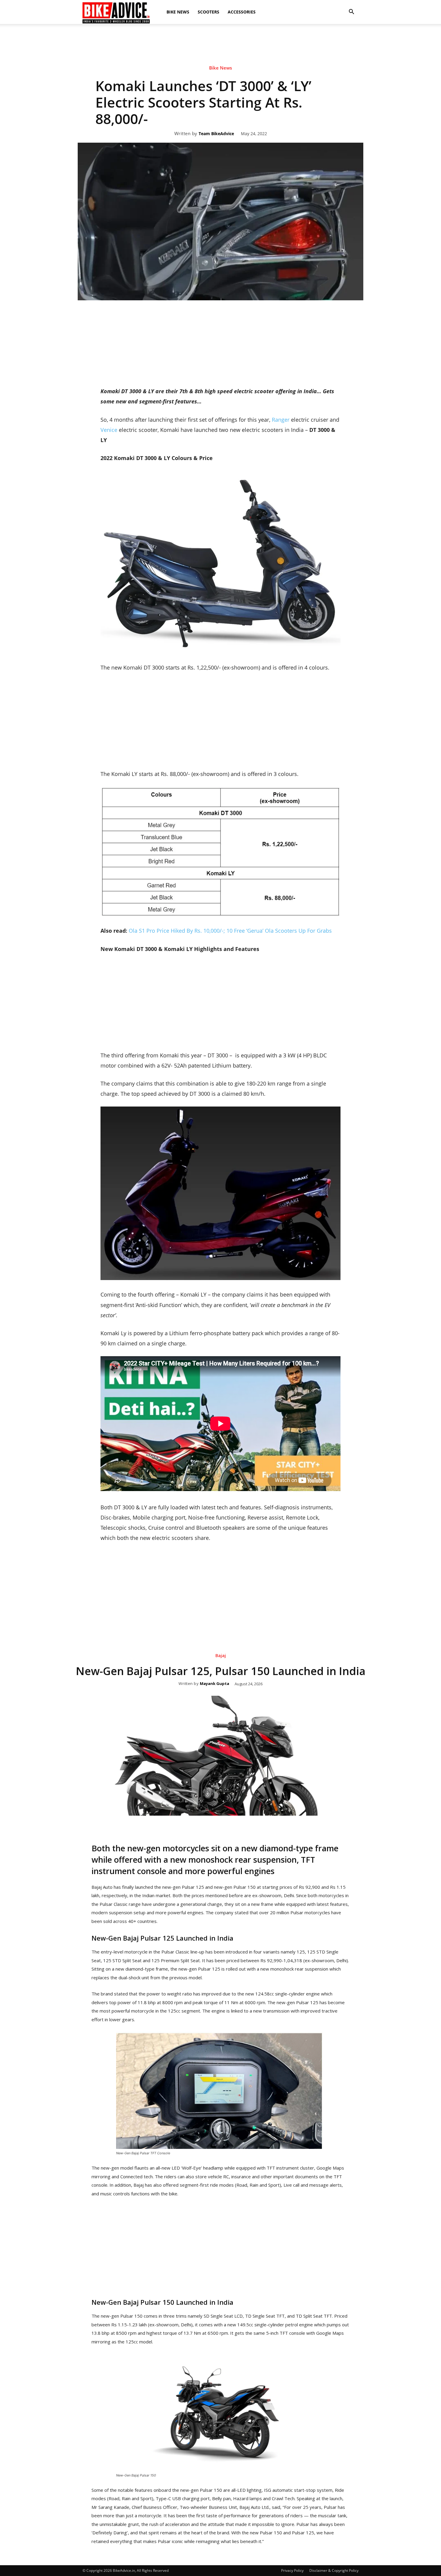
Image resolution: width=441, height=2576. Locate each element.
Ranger (281, 420)
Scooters (208, 12)
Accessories (242, 12)
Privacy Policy (292, 2570)
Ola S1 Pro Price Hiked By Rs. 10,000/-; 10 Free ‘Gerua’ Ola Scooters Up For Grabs (230, 931)
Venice (109, 430)
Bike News (178, 12)
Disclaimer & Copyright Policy (334, 2570)
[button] (351, 12)
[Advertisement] (220, 45)
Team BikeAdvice (216, 134)
